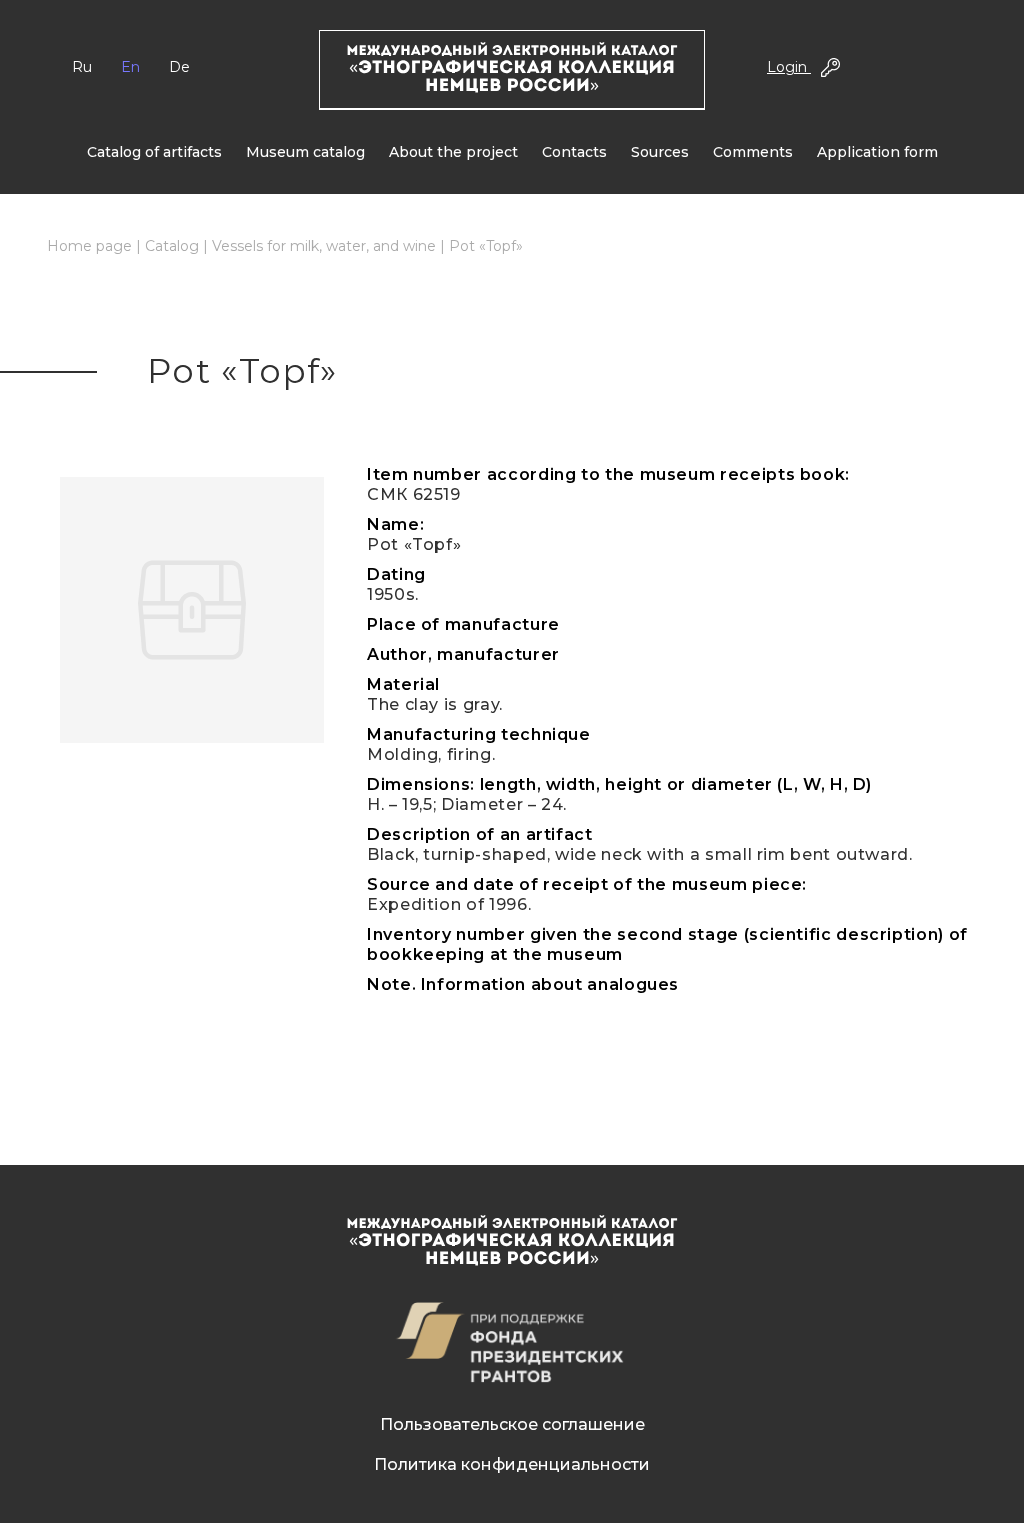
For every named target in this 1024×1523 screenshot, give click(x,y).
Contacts (574, 152)
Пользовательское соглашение (512, 1424)
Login (789, 67)
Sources (660, 152)
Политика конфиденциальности (512, 1464)
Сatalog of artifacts (154, 152)
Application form (877, 152)
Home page (89, 246)
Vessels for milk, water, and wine (324, 246)
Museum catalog (305, 152)
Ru (82, 67)
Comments (753, 152)
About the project (453, 152)
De (179, 67)
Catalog (172, 246)
